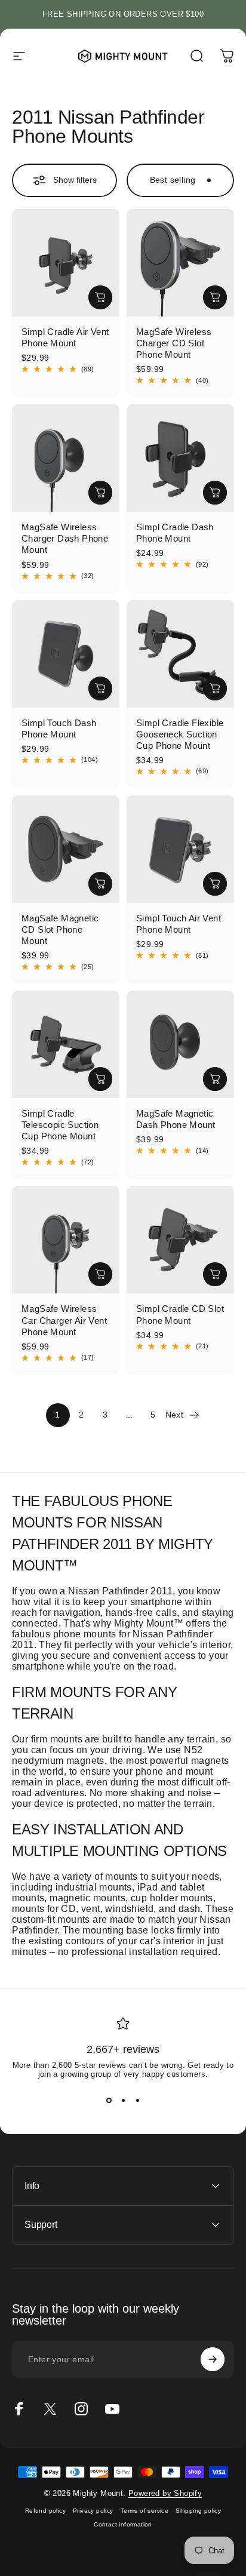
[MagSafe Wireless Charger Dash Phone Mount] (66, 458)
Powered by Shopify (165, 2493)
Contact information (123, 2524)
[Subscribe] (213, 2359)
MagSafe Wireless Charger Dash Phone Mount (65, 538)
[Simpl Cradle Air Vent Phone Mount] (66, 263)
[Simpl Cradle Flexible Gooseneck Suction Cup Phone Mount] (180, 654)
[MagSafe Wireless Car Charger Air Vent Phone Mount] (66, 1240)
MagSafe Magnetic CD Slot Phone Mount (60, 929)
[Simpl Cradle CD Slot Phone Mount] (180, 1240)
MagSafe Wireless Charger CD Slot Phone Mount (174, 343)
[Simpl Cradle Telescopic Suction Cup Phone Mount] (66, 1044)
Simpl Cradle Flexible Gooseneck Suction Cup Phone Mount (180, 734)
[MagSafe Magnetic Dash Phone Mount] (180, 1044)
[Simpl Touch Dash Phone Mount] (66, 654)
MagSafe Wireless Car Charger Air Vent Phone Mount (64, 1320)
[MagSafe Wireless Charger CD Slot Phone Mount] (180, 263)
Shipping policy (198, 2511)
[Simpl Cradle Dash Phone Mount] (180, 458)
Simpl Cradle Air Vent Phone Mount (65, 337)
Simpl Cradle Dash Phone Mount (175, 533)
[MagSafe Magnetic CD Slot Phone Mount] (66, 849)
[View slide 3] (137, 2100)
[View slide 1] (109, 2100)
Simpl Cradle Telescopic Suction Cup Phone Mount (60, 1125)
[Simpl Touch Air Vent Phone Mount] (180, 849)
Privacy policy (93, 2511)
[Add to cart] (100, 297)
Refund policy (45, 2511)
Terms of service (144, 2511)
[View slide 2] (123, 2100)
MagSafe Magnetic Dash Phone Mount (176, 1119)
